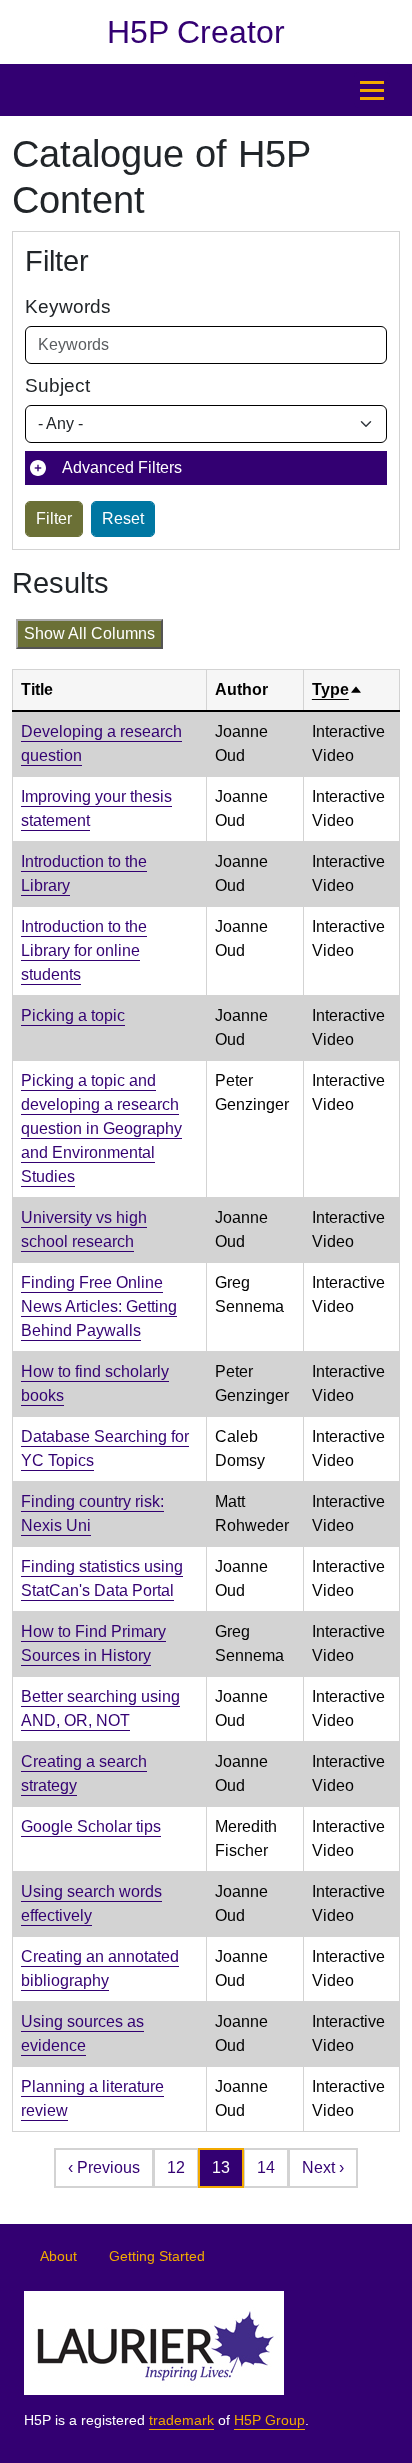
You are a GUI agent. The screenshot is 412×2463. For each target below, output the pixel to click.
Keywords (68, 306)
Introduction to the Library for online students (84, 950)
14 (266, 2167)
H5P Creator (196, 32)
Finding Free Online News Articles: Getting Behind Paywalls (99, 1306)
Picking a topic (73, 1015)
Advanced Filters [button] (122, 467)
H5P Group (269, 2420)
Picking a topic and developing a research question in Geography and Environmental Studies (101, 1128)
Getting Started (157, 2256)
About (58, 2256)
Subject (57, 385)
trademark (181, 2420)
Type (337, 689)
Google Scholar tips (91, 1826)
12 (176, 2167)
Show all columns (89, 633)
